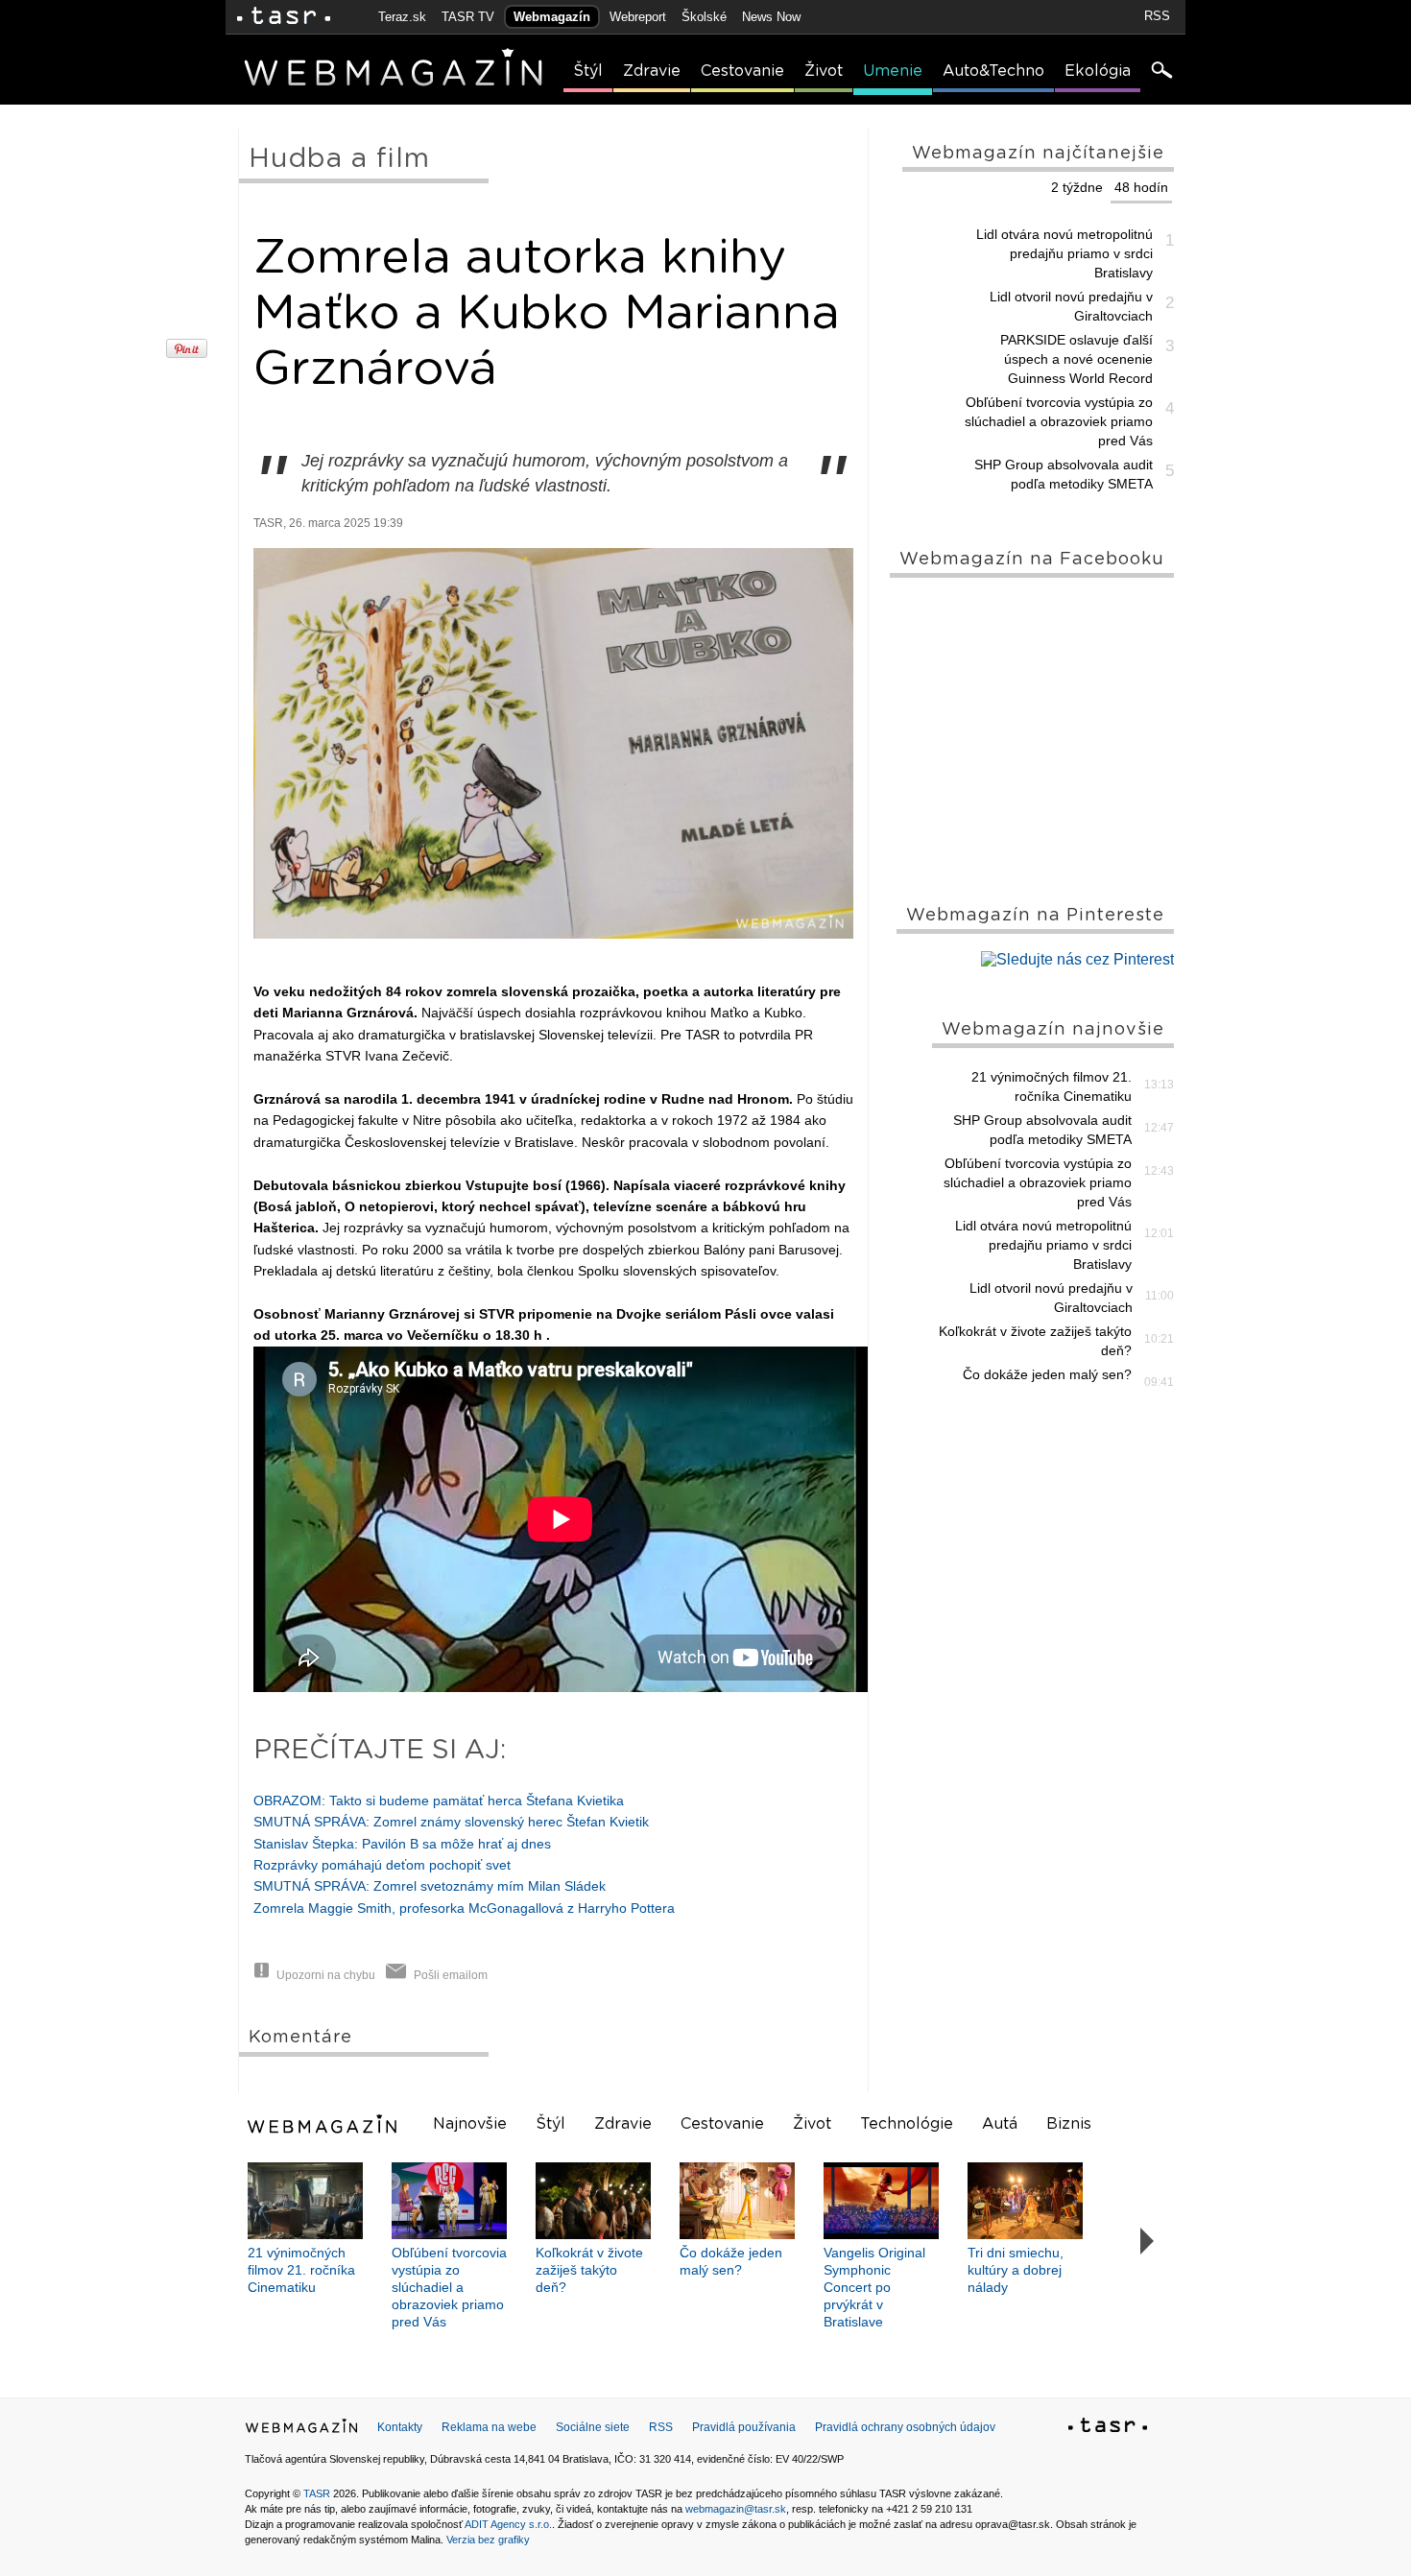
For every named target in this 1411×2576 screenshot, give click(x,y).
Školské (704, 17)
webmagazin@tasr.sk (736, 2509)
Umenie (893, 71)
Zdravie (652, 71)
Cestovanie (742, 71)
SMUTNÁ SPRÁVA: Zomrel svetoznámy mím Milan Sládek (430, 1886)
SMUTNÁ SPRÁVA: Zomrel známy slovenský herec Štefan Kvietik (451, 1822)
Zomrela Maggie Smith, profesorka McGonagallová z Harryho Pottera (464, 1908)
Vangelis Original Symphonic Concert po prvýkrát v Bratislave (874, 2287)
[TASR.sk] (284, 17)
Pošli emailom (451, 1975)
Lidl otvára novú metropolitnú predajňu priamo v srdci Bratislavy (1064, 253)
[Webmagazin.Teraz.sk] (301, 2430)
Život (824, 71)
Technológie (907, 2124)
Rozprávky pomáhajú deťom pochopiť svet (382, 1865)
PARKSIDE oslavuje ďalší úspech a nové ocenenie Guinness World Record (1076, 359)
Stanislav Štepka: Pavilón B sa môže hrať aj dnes (402, 1844)
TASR (317, 2493)
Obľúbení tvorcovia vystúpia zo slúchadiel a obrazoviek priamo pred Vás (1059, 421)
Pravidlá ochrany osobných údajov (905, 2427)
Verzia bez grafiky (488, 2540)
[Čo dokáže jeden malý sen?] (737, 2201)
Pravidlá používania (744, 2427)
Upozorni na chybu (326, 1975)
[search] (1160, 72)
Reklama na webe (489, 2427)
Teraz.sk (402, 17)
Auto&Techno (993, 71)
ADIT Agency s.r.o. (508, 2524)
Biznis (1069, 2124)
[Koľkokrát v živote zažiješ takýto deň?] (593, 2201)
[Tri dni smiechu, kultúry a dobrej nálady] (1025, 2201)
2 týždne (1077, 187)
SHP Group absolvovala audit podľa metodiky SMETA (1064, 474)
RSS (1157, 16)
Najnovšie (470, 2124)
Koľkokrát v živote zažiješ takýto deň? (1035, 1341)
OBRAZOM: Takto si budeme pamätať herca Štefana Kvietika (439, 1801)
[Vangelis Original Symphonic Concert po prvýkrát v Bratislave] (881, 2201)
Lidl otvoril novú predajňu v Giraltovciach (1071, 306)
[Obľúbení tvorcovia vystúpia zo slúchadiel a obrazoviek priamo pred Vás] (449, 2201)
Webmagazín (552, 17)
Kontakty (400, 2427)
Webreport (638, 17)
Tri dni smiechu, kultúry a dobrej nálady (1016, 2270)
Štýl (588, 71)
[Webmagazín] (324, 2124)
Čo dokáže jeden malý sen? (1047, 1374)
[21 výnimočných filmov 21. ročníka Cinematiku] (305, 2201)
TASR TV (468, 17)
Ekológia (1098, 71)
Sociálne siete (593, 2427)
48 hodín (1141, 187)
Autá (1000, 2124)
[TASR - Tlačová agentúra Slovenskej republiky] (1108, 2428)
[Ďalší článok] (1148, 2242)
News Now (771, 17)
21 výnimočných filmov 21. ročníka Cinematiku (1052, 1086)
